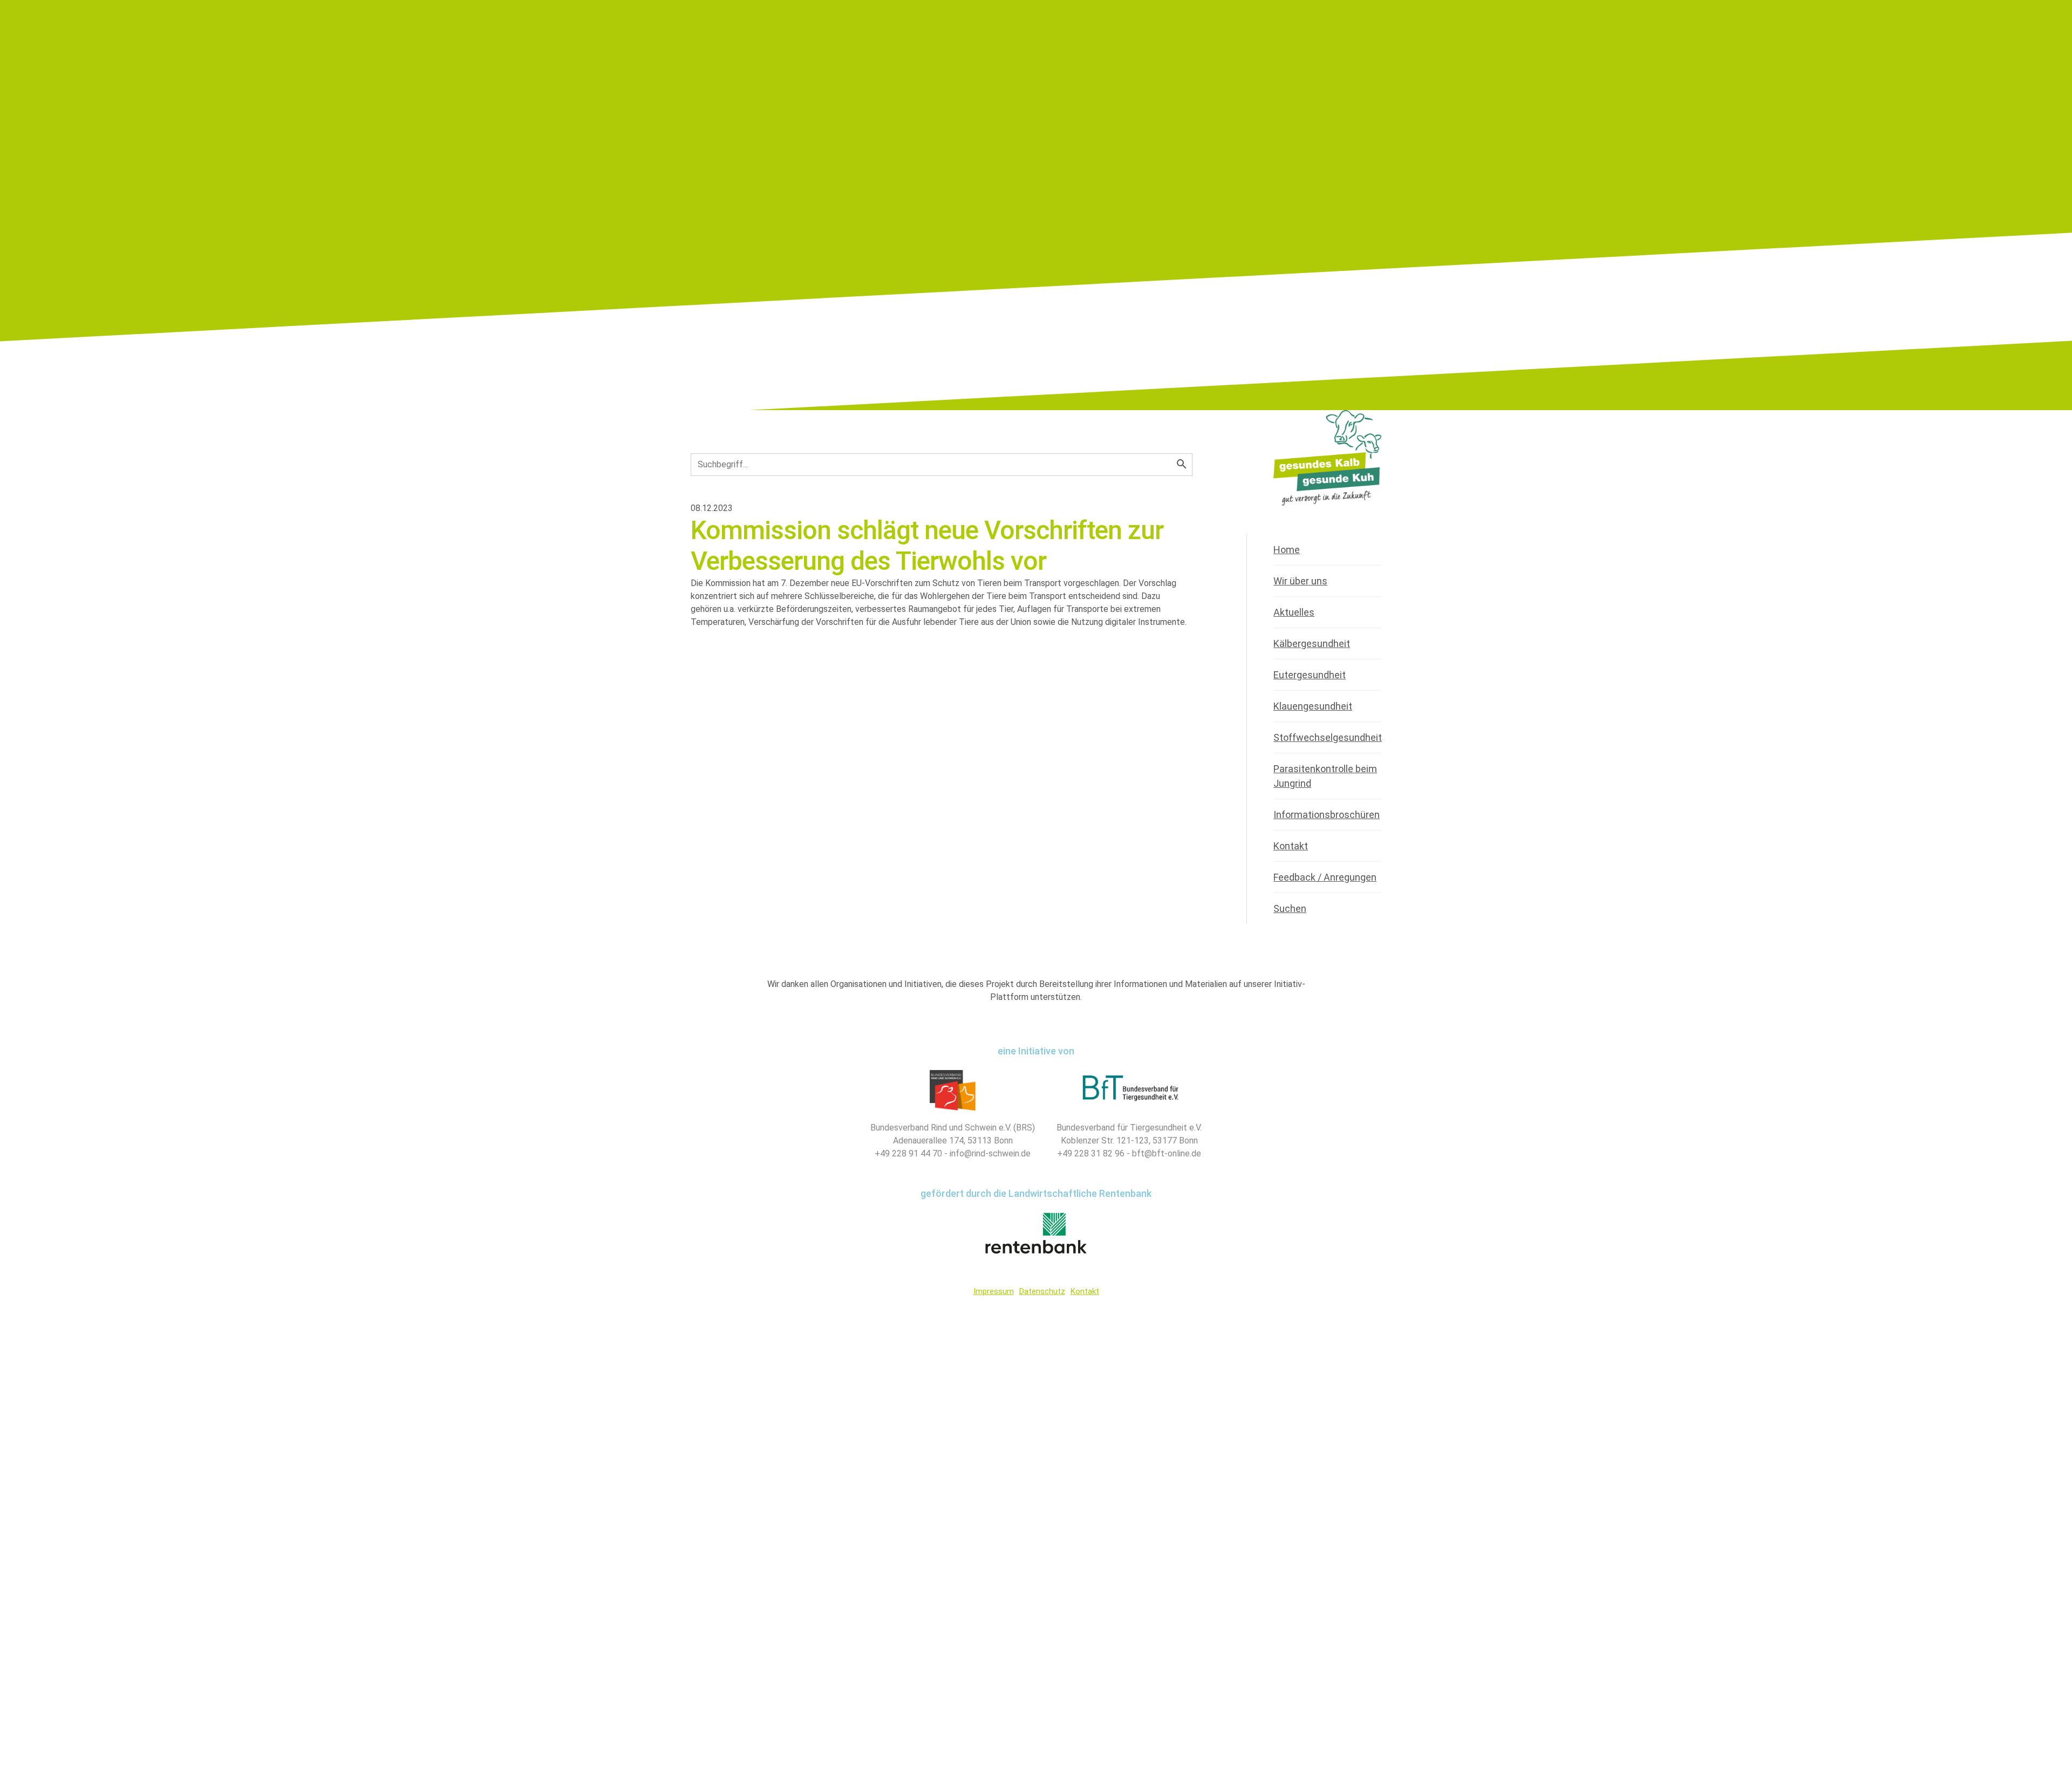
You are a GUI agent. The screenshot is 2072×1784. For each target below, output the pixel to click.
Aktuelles (1294, 612)
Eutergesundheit (1310, 675)
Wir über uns (1300, 581)
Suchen (1290, 908)
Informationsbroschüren (1327, 815)
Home (1287, 550)
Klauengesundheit (1313, 706)
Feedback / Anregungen (1325, 877)
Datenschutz (1042, 1291)
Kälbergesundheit (1312, 644)
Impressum (994, 1291)
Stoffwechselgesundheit (1328, 737)
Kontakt (1291, 846)
